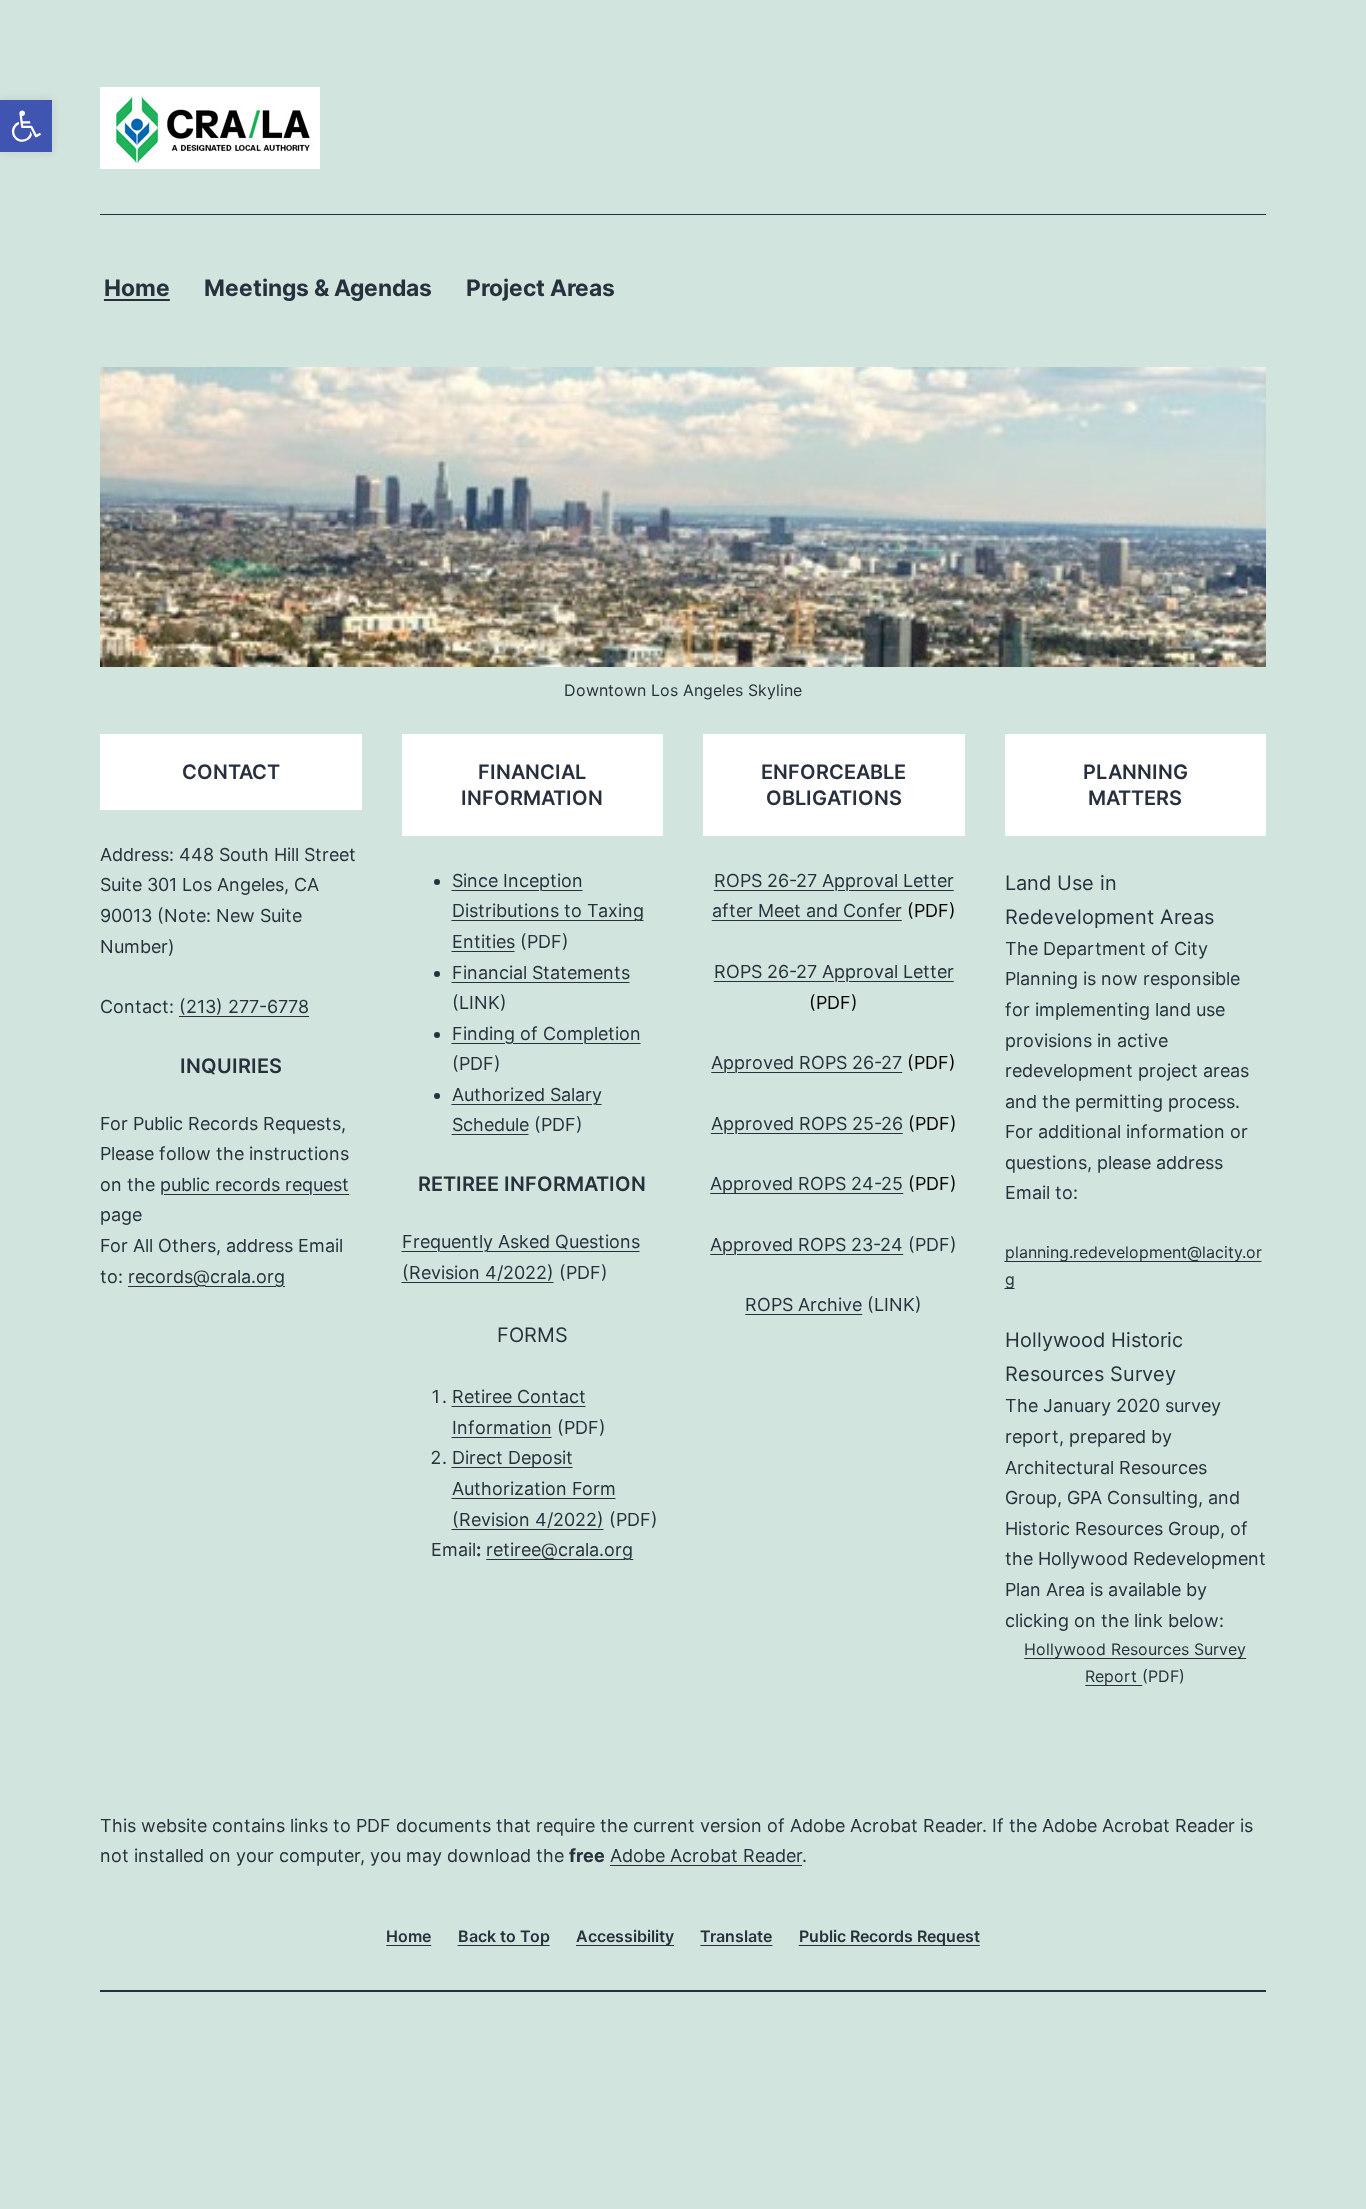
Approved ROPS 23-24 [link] (806, 1244)
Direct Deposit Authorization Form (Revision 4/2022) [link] (534, 1488)
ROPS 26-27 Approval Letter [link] (834, 971)
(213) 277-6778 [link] (244, 1006)
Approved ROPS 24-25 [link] (806, 1183)
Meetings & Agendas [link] (318, 288)
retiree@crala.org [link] (559, 1549)
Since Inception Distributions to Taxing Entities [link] (548, 911)
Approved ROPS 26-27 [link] (806, 1062)
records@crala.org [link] (206, 1276)
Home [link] (137, 288)
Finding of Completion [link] (546, 1033)
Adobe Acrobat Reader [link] (706, 1855)
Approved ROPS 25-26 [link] (807, 1123)
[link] (26, 126)
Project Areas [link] (540, 288)
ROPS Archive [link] (803, 1304)
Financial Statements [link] (541, 972)
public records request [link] (254, 1184)
